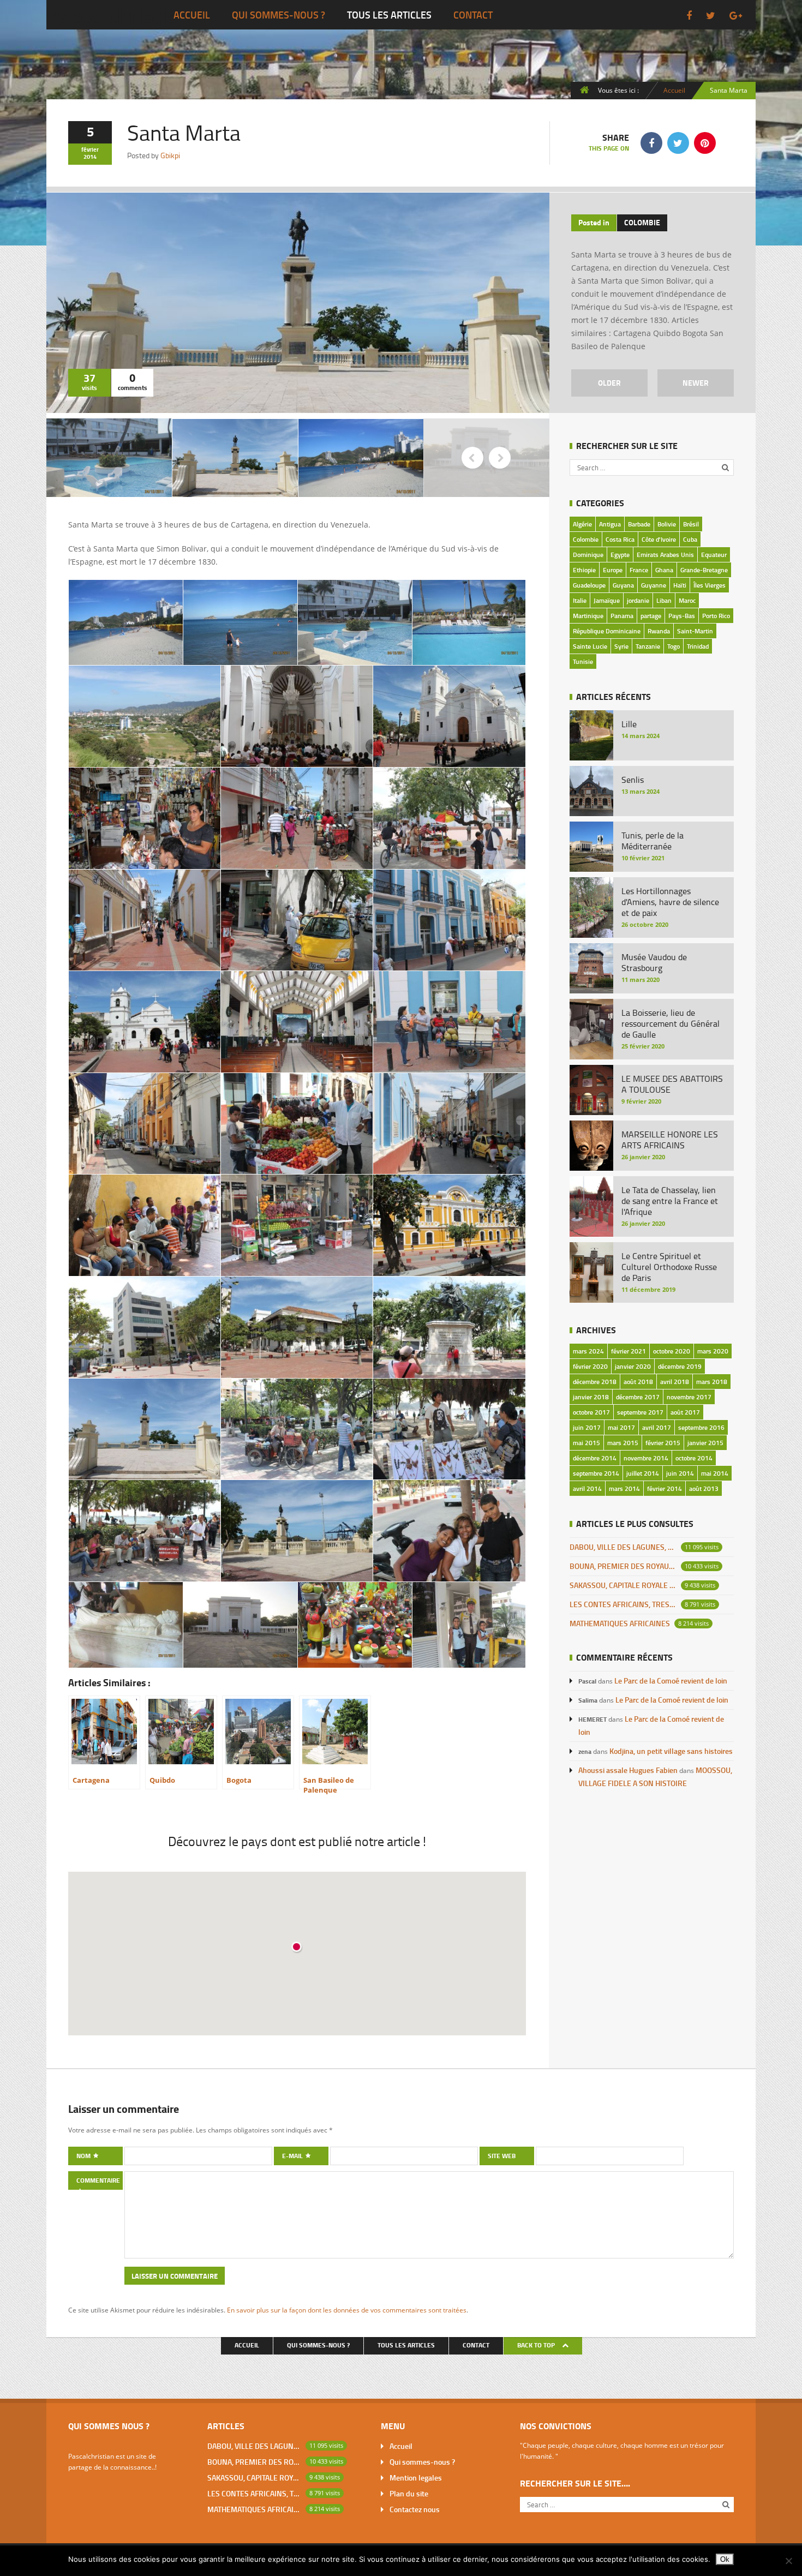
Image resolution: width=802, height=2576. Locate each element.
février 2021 (629, 1351)
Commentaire (98, 2180)
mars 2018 (712, 1382)
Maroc (687, 600)
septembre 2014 (596, 1473)
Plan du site (409, 2493)
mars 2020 (713, 1351)
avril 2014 (587, 1488)
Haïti (680, 585)
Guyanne (654, 585)
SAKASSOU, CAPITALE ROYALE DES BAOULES (623, 1585)
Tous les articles (389, 15)
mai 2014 (715, 1473)
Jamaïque (607, 600)
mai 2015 (586, 1443)
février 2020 (590, 1366)
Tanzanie (648, 646)
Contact (473, 15)
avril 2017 (657, 1427)
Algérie (582, 524)
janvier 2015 (705, 1443)
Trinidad (698, 646)
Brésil (691, 524)
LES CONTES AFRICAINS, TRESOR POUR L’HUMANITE (623, 1604)
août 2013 (704, 1488)
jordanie (638, 600)
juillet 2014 (643, 1473)
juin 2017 (587, 1427)
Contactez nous (415, 2509)
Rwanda (659, 631)
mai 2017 (621, 1427)
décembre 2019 (680, 1366)
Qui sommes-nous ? (279, 15)
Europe (613, 570)
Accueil (192, 15)
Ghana (664, 570)
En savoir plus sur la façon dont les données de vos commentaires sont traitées (347, 2310)
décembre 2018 (595, 1382)
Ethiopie (584, 570)
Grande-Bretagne (704, 570)
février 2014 (665, 1488)
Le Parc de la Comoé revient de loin (671, 1681)
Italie (580, 600)
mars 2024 (588, 1351)
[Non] (788, 2561)
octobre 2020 (672, 1351)
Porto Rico (716, 616)
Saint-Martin (695, 631)
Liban (664, 600)
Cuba (690, 539)
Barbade (639, 524)
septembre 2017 (640, 1412)
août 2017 (685, 1412)
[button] (297, 1948)
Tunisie (583, 661)
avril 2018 (675, 1382)
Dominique (588, 555)
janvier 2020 (633, 1366)
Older (609, 383)
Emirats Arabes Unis (665, 555)
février (90, 149)
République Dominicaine (607, 631)
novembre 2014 (646, 1458)
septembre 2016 (701, 1427)
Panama (622, 616)
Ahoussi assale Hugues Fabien (628, 1770)
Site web (502, 2156)
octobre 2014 (694, 1458)
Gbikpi (170, 155)
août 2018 (638, 1382)
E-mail (293, 2156)
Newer (696, 383)
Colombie (642, 222)
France (639, 570)
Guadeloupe (589, 585)
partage (651, 616)
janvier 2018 (591, 1397)
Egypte (620, 555)
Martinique (588, 616)
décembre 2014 (595, 1458)
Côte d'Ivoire (659, 539)
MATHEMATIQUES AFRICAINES (620, 1623)
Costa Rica (620, 539)
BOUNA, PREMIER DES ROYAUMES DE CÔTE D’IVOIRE (623, 1566)
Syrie (621, 646)
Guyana (623, 585)
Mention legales (416, 2478)
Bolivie (667, 524)
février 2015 (663, 1443)
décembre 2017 (638, 1397)
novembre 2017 (689, 1397)
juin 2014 (680, 1473)
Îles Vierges (710, 585)
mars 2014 (624, 1488)
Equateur (714, 555)
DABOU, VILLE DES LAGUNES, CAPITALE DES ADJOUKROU (623, 1547)
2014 (90, 157)
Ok (725, 2559)
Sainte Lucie (590, 646)
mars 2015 (623, 1443)
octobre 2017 (591, 1412)
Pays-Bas (682, 616)
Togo (674, 646)
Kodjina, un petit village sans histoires (671, 1751)
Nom (84, 2156)
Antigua (610, 524)
